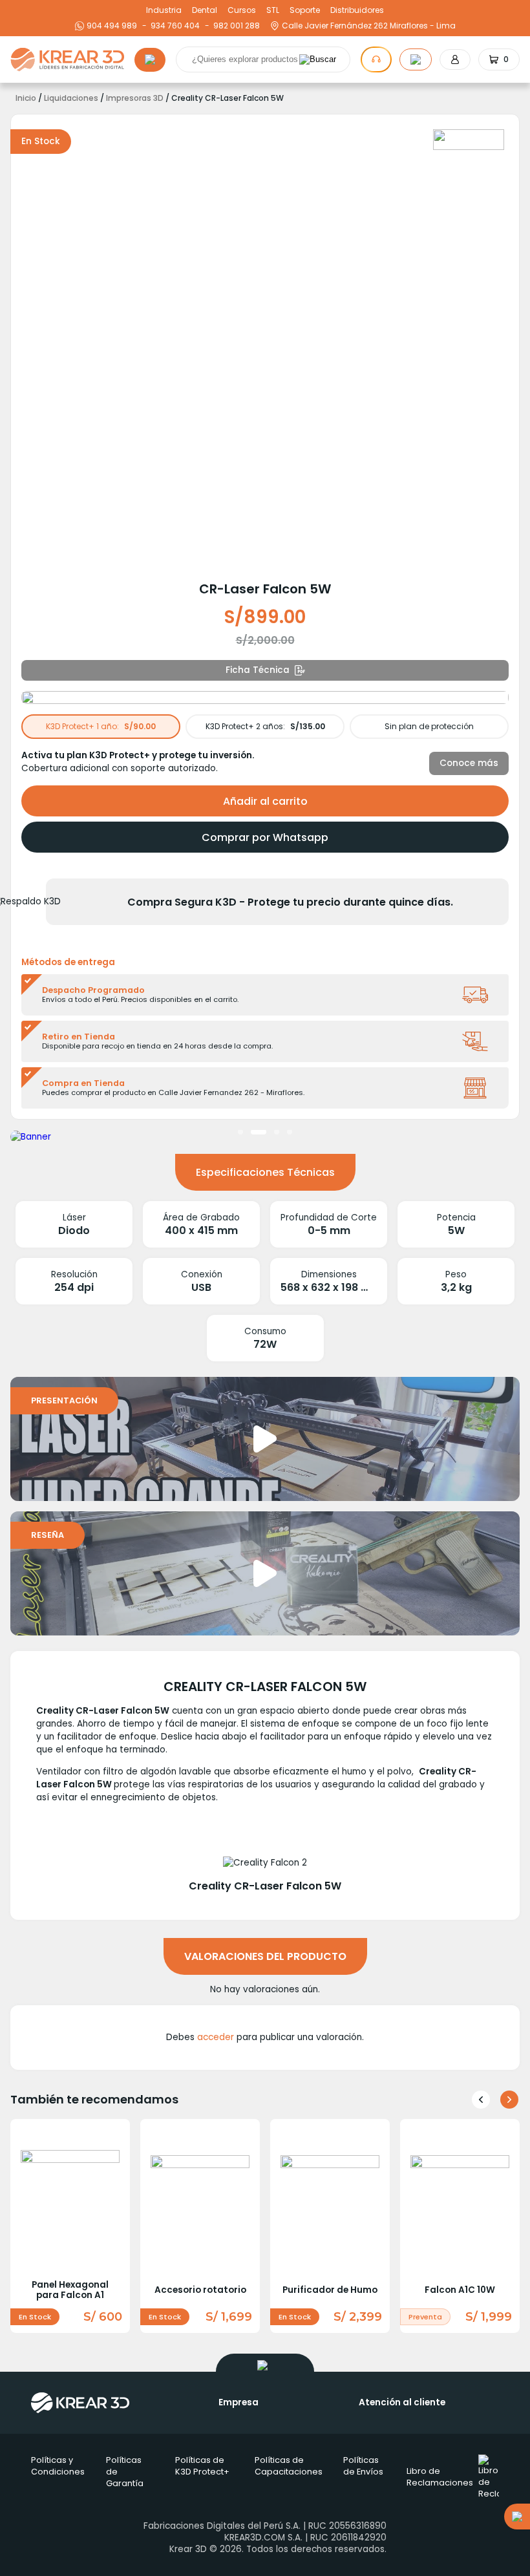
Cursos (242, 10)
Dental (205, 10)
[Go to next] (509, 2100)
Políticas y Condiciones (58, 2466)
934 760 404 (174, 26)
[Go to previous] (481, 2100)
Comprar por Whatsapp (265, 837)
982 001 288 (235, 26)
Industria (164, 10)
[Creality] (469, 140)
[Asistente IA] (376, 59)
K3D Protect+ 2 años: (265, 726)
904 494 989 (112, 26)
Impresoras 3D (135, 98)
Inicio (26, 98)
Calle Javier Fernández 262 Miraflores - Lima (369, 26)
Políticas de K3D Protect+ (202, 2466)
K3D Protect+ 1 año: (101, 726)
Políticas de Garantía (125, 2472)
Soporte (305, 10)
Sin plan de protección (429, 726)
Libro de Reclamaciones (440, 2477)
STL (273, 10)
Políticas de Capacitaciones (289, 2466)
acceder (216, 2037)
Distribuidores (357, 10)
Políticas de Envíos (363, 2466)
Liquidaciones (71, 98)
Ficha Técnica (258, 670)
